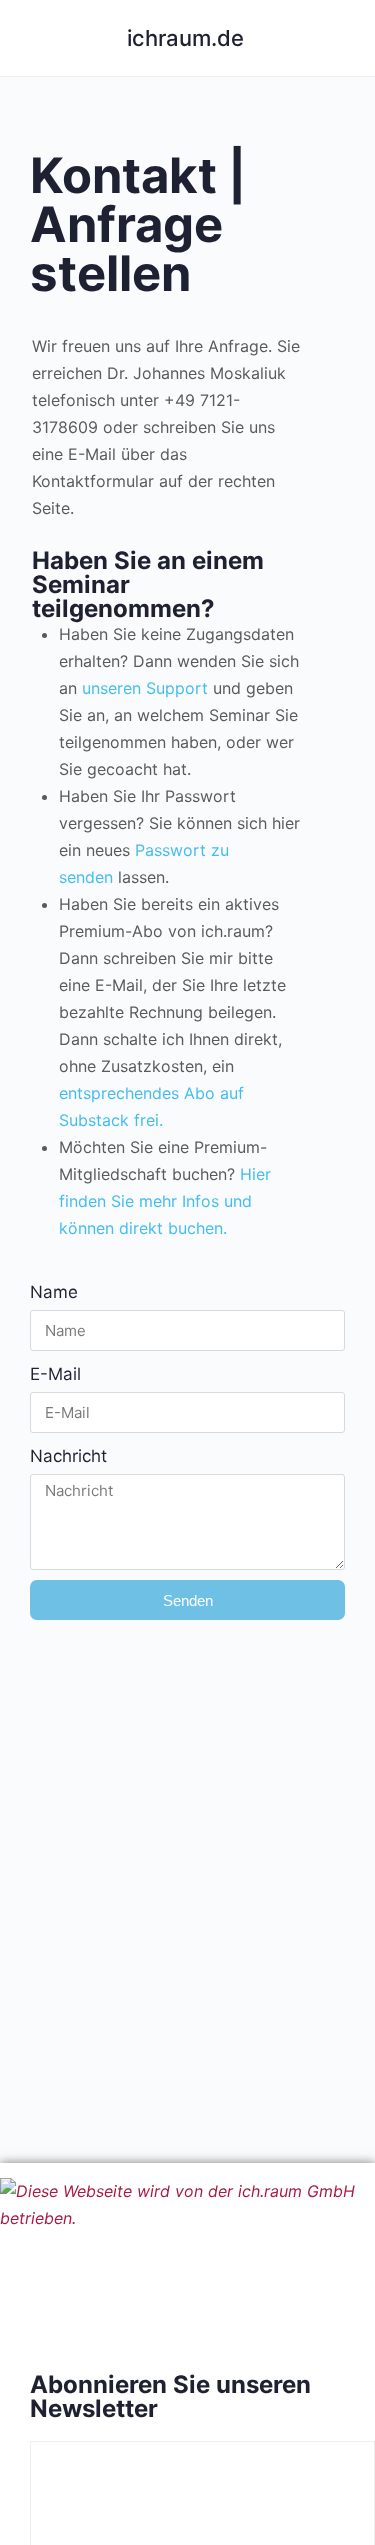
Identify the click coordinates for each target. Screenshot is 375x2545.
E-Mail (55, 1374)
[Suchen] (338, 38)
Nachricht (68, 1456)
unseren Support (142, 688)
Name (54, 1292)
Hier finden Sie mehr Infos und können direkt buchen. (165, 1201)
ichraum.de (185, 38)
